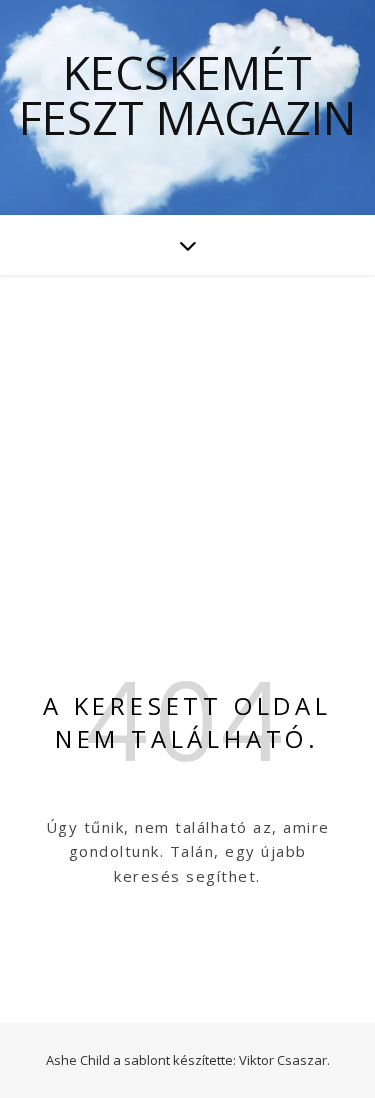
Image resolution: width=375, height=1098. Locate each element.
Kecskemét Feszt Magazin (187, 95)
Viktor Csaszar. (284, 1060)
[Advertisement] (187, 422)
